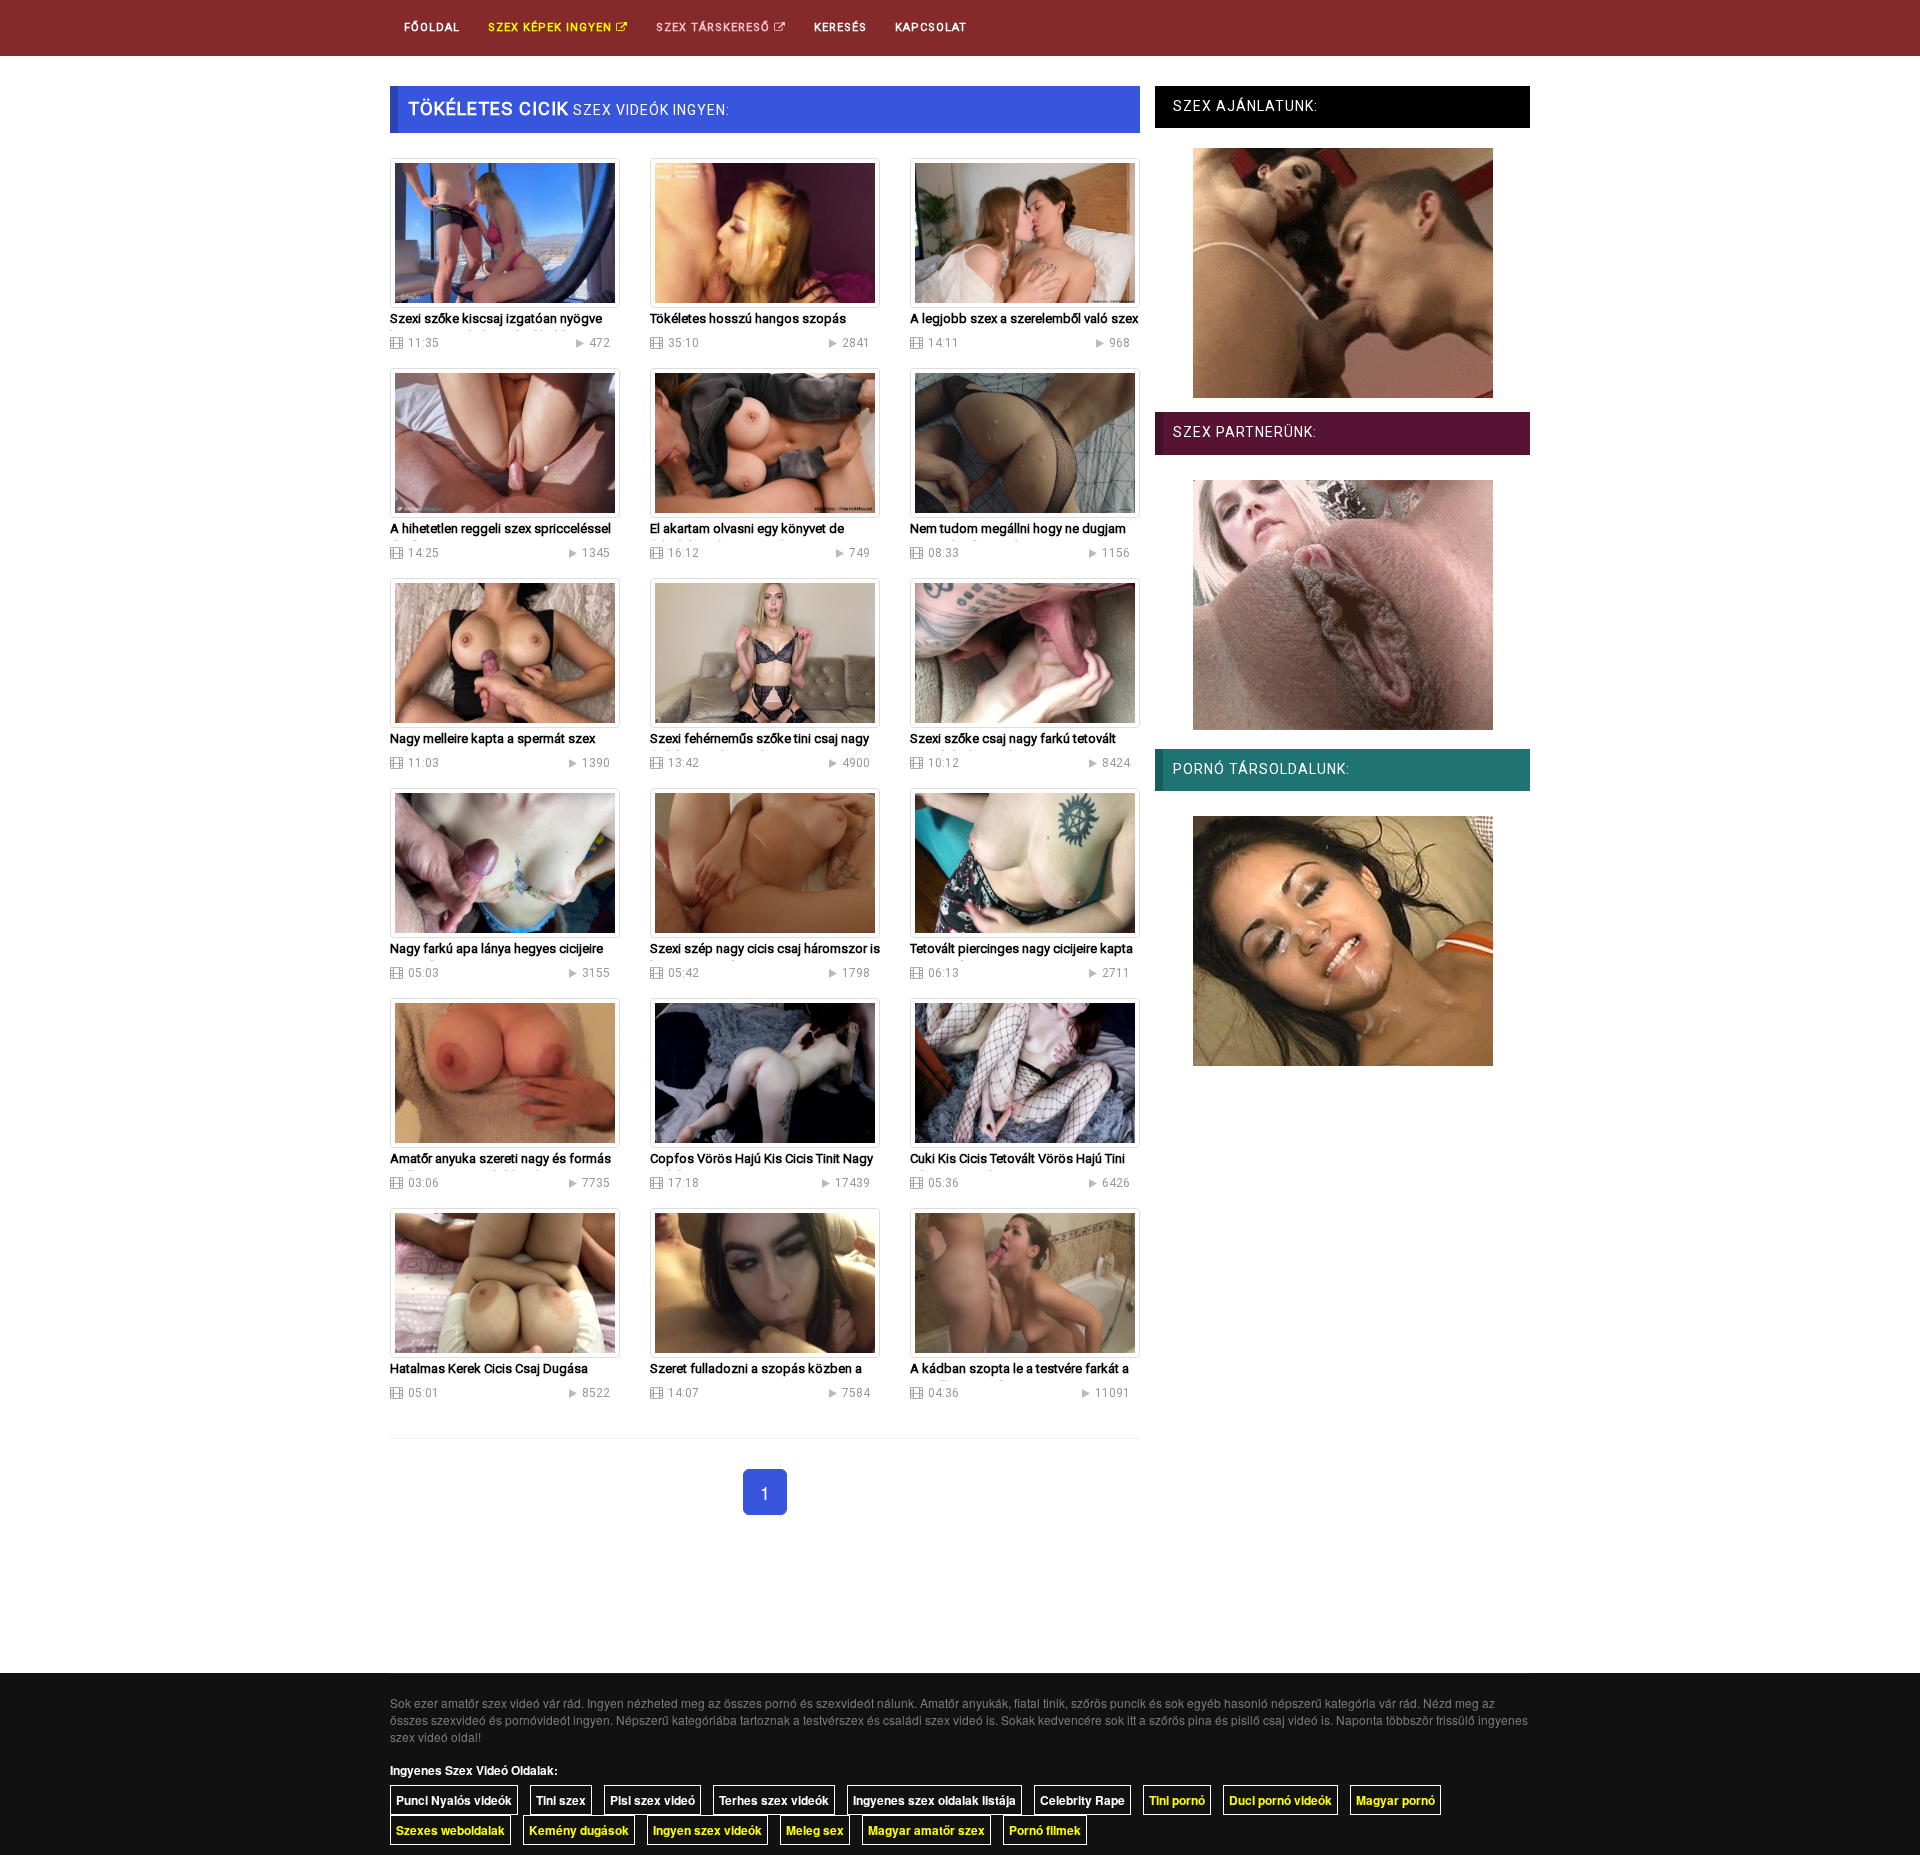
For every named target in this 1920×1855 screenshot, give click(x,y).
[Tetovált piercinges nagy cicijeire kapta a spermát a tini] (1025, 861)
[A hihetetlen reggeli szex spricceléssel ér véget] (505, 441)
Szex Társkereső (715, 27)
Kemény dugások (579, 1830)
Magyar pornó (1395, 1800)
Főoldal (432, 27)
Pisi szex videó (652, 1800)
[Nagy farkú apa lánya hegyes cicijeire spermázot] (505, 861)
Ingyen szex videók (707, 1830)
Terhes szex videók (774, 1800)
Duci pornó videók (1280, 1800)
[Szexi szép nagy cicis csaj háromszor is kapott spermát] (765, 861)
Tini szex (561, 1800)
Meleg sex (815, 1830)
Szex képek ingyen (552, 27)
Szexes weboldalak (450, 1830)
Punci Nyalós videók (454, 1800)
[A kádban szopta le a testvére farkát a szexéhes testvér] (1025, 1281)
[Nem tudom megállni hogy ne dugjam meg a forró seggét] (1025, 441)
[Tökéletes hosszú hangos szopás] (765, 231)
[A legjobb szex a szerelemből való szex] (1025, 231)
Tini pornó (1177, 1800)
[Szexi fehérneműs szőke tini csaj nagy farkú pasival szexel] (765, 651)
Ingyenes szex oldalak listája (934, 1800)
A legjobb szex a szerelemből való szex (1024, 318)
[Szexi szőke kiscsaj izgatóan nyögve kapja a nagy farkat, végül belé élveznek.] (505, 231)
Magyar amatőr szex (926, 1830)
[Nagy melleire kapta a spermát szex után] (505, 651)
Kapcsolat (931, 27)
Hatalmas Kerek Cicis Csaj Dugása (489, 1368)
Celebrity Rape (1082, 1800)
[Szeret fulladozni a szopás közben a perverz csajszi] (765, 1281)
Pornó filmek (1045, 1830)
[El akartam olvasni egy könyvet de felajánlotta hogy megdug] (765, 441)
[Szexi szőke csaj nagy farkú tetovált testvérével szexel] (1025, 651)
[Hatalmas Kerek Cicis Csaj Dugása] (505, 1281)
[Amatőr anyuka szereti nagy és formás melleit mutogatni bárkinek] (505, 1071)
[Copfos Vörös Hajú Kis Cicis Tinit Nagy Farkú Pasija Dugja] (765, 1071)
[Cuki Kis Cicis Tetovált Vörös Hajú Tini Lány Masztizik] (1025, 1071)
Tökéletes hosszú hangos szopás (748, 318)
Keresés (840, 27)
